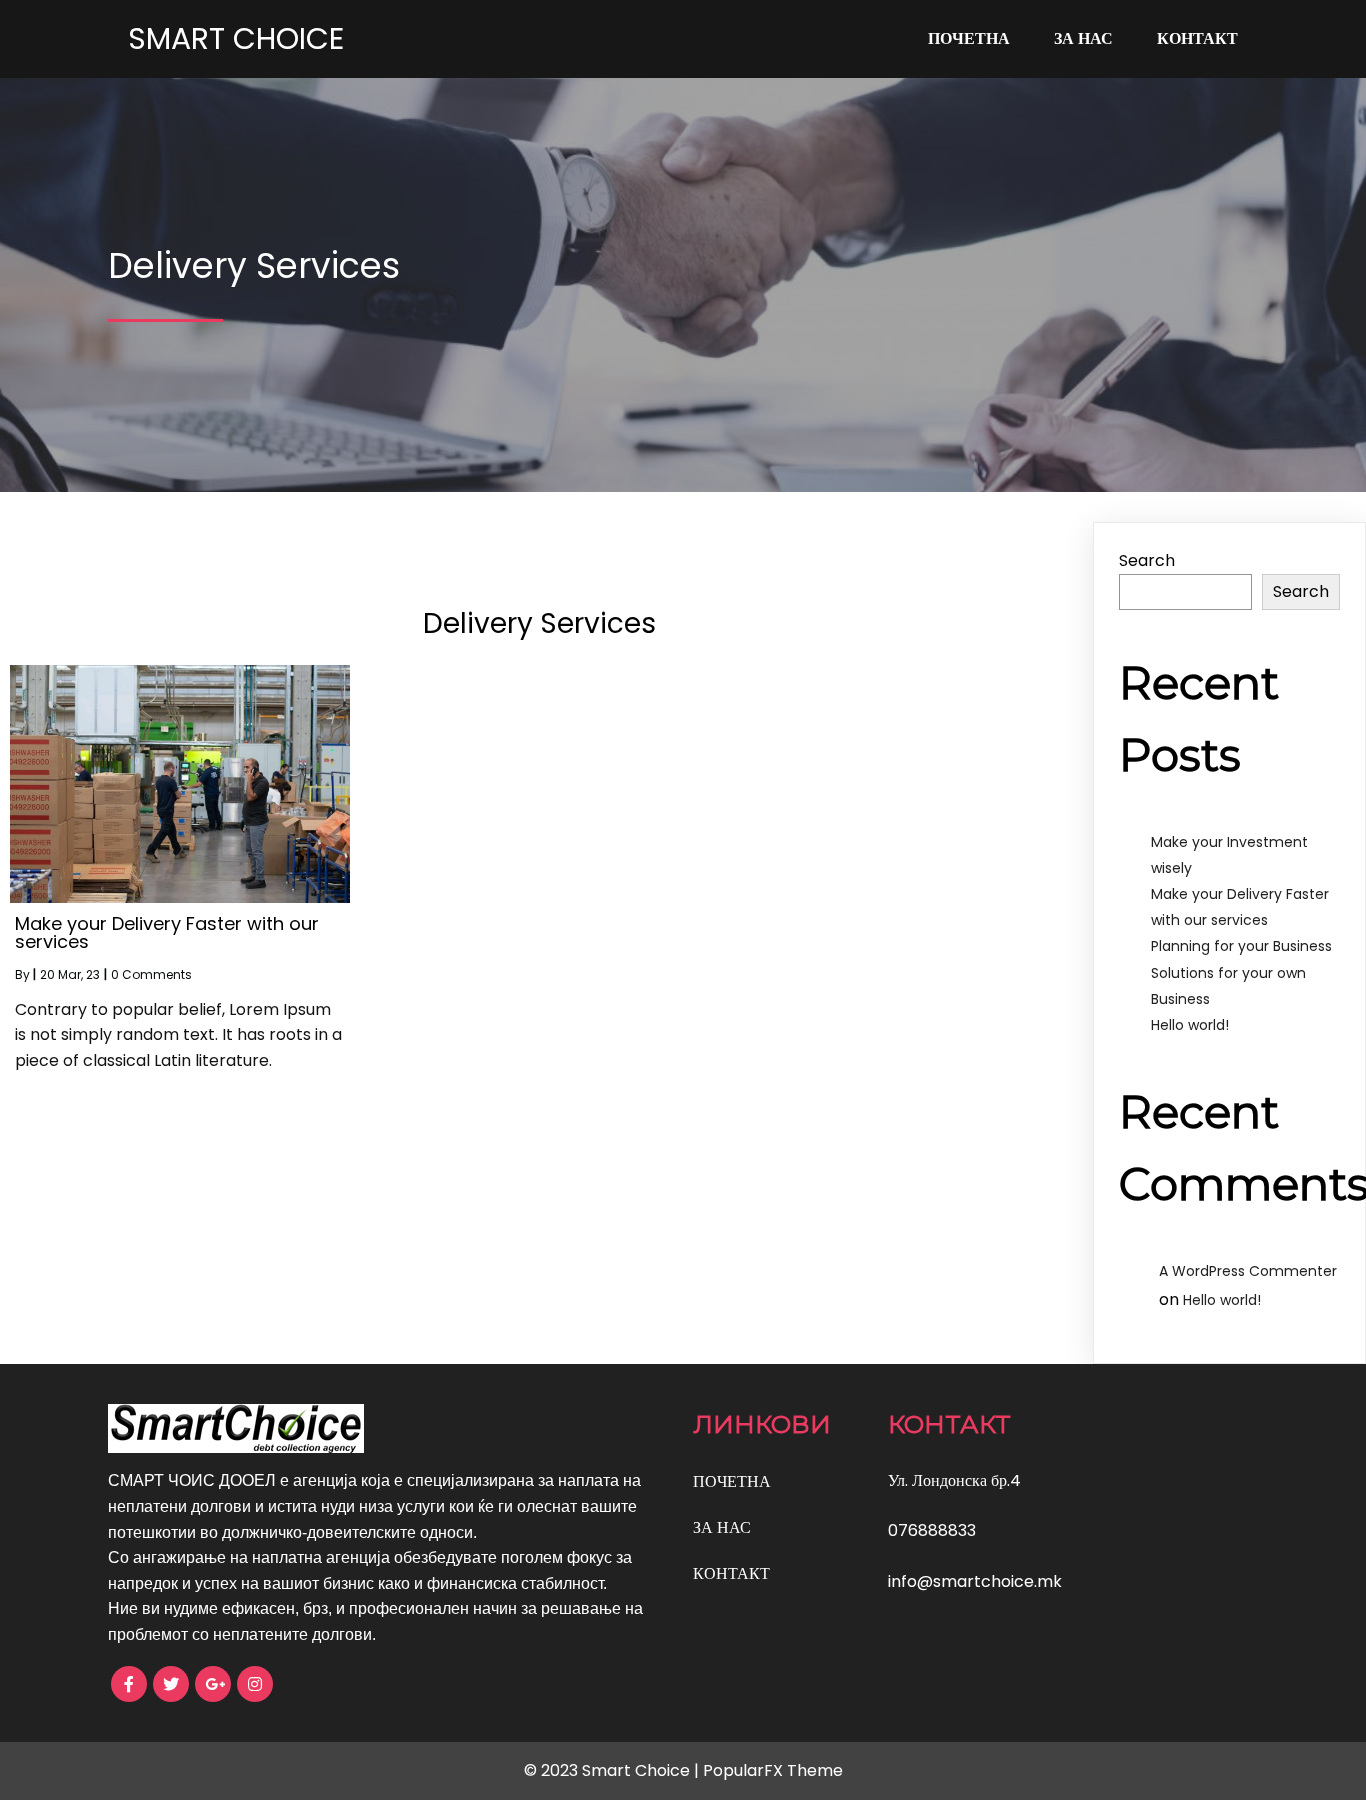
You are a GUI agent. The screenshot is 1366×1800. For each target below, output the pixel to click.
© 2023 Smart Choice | (613, 1770)
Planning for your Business (1241, 946)
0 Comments (151, 974)
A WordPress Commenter (1248, 1271)
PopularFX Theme (773, 1770)
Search (1147, 560)
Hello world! (1190, 1025)
